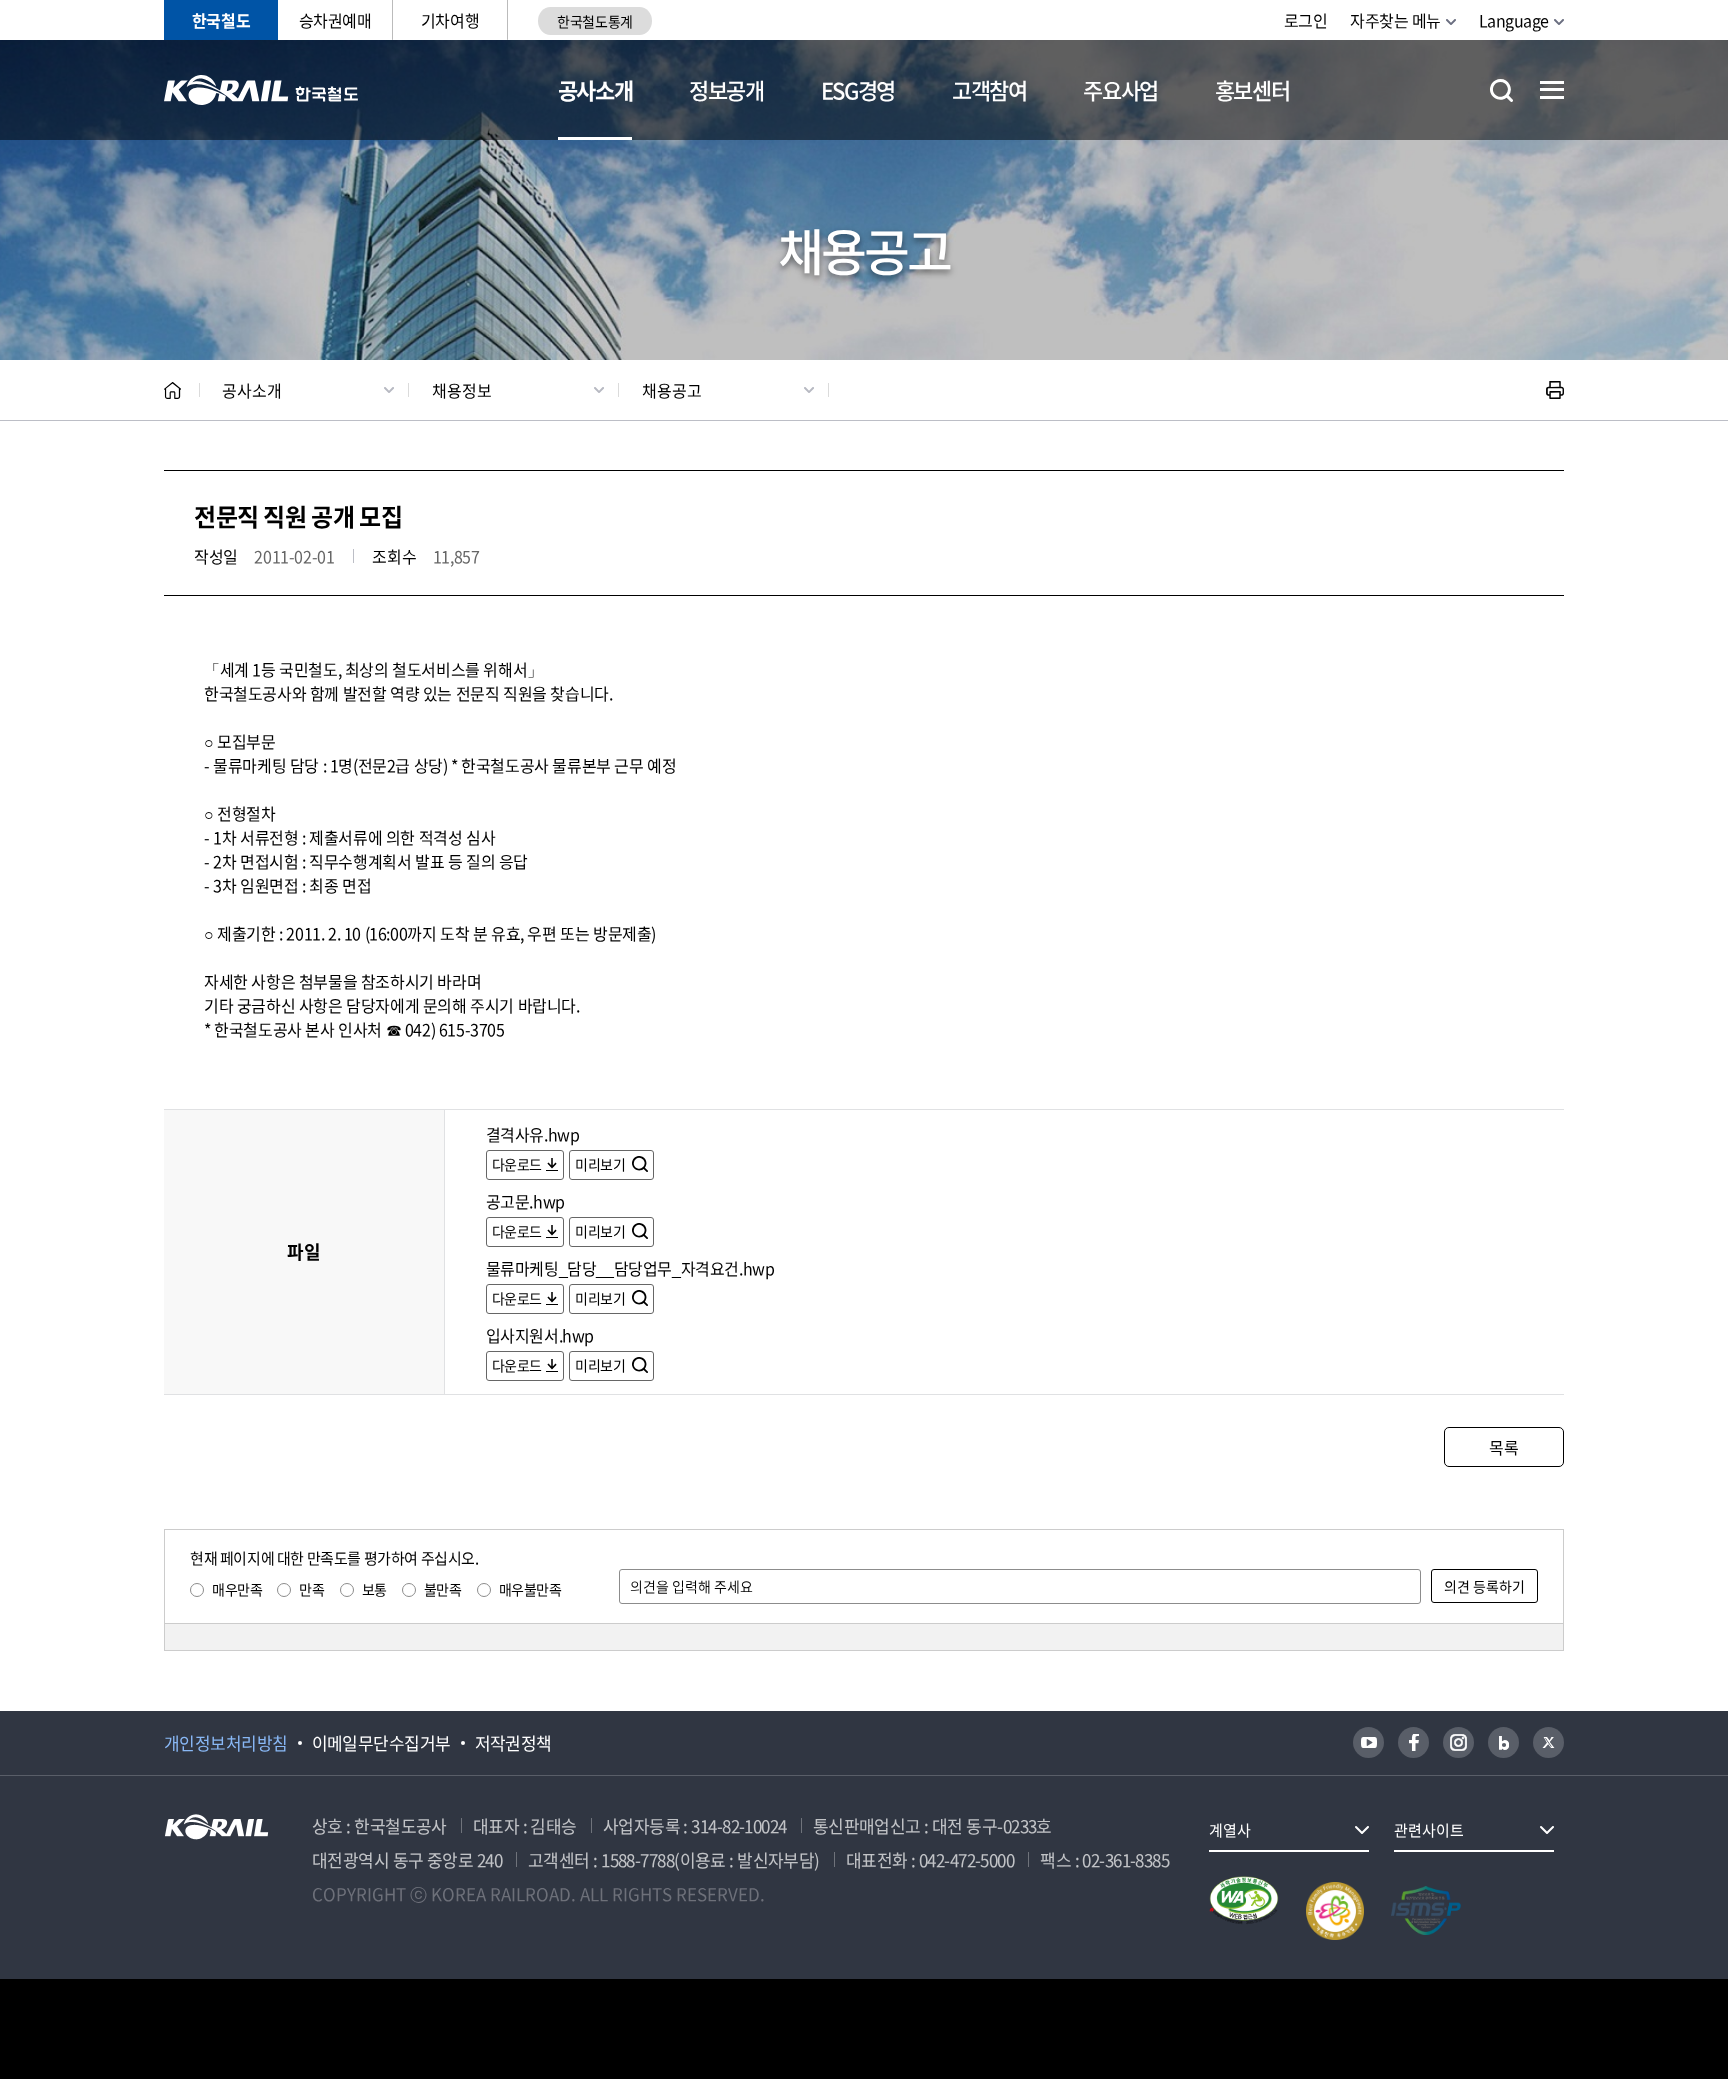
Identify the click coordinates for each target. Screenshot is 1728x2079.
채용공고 (672, 390)
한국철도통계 (594, 21)
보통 (374, 1589)
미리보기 (601, 1164)
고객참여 (989, 89)
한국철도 (221, 20)
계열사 (1230, 1830)
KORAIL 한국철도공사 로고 (261, 90)
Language (1514, 20)
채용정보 (462, 390)
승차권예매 (335, 20)
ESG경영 (858, 89)
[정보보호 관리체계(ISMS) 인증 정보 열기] (1426, 1911)
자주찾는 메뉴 (1395, 20)
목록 (1503, 1447)
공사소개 (595, 89)
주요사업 (1120, 89)
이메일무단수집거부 (381, 1743)
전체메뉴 (1552, 90)
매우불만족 (530, 1589)
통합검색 (1501, 90)
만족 (311, 1589)
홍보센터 (1252, 89)
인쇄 (1555, 390)
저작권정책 (513, 1743)
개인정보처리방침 (226, 1743)
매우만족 (237, 1589)
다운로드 (517, 1164)
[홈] (172, 390)
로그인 (1306, 20)
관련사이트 (1429, 1830)
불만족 (443, 1589)
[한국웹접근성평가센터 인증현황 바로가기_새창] (1244, 1911)
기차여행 (450, 20)
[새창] (1368, 1742)
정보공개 (726, 89)
